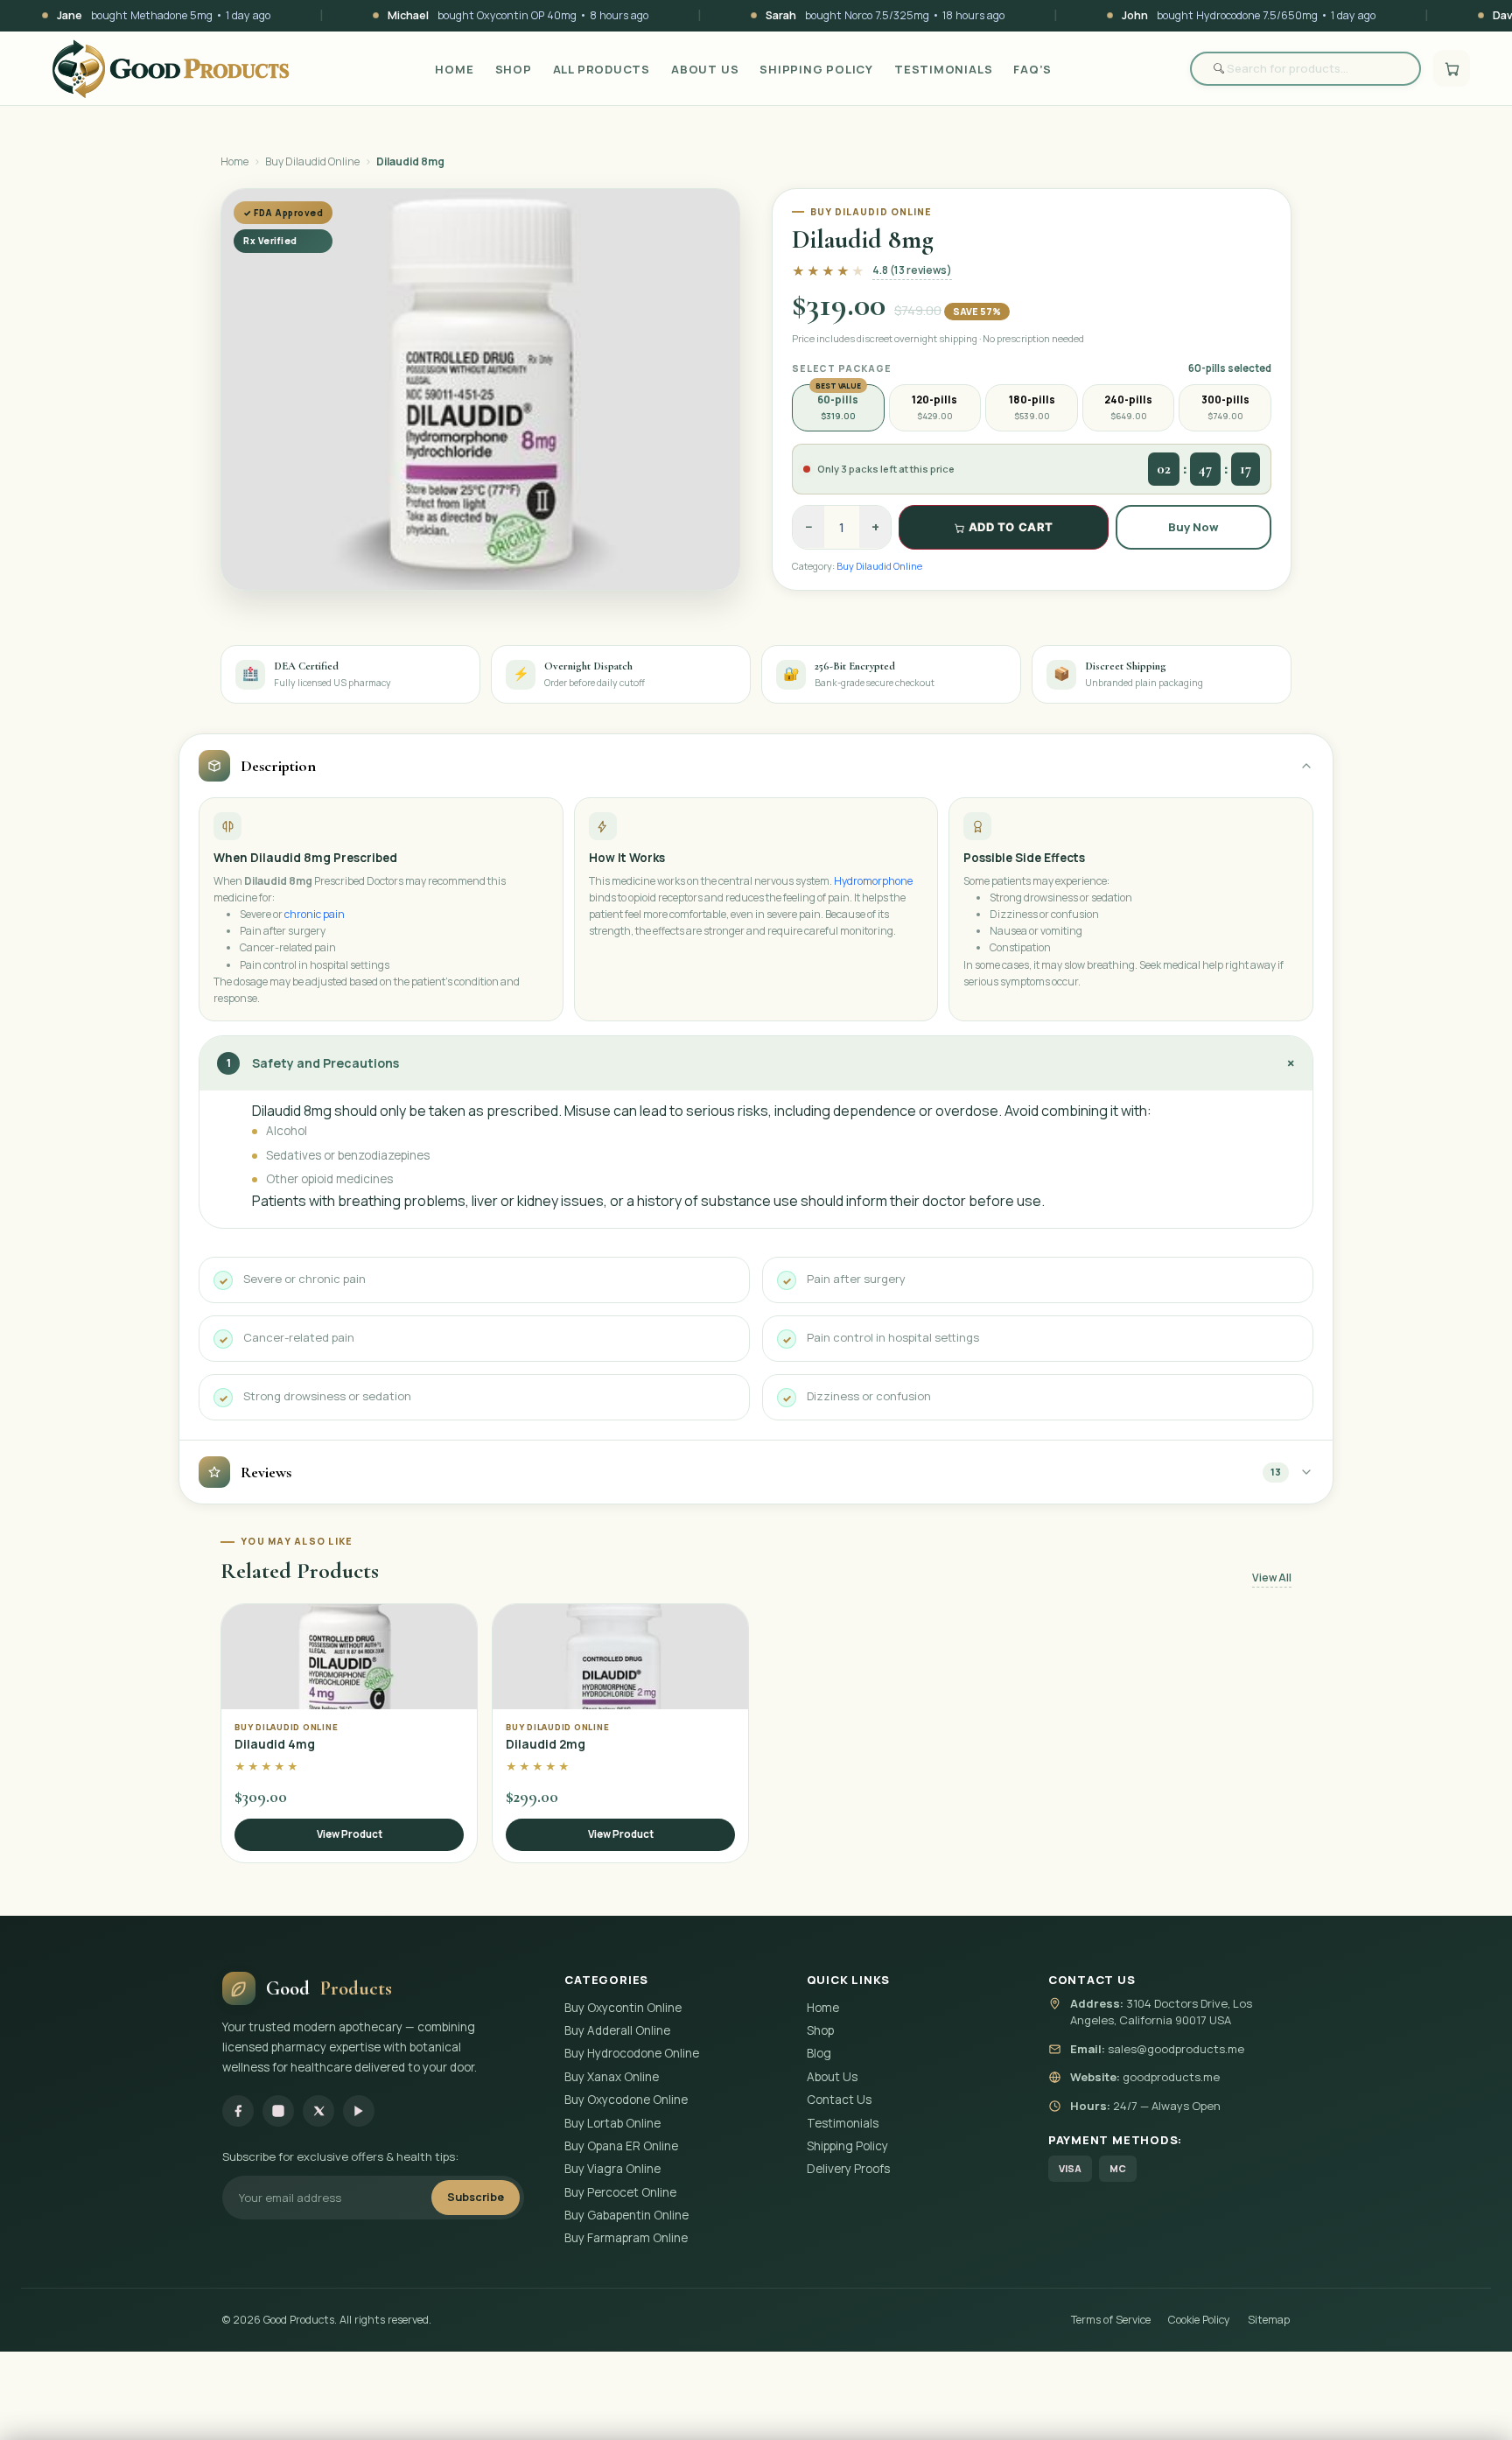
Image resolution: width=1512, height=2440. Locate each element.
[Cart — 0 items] (1452, 68)
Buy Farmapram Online (626, 2238)
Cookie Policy (1199, 2320)
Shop (514, 69)
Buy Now (1193, 527)
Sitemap (1269, 2320)
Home (454, 69)
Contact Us (839, 2100)
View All (1272, 1578)
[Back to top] (1469, 2406)
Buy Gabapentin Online (626, 2215)
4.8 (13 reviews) (912, 270)
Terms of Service (1111, 2320)
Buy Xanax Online (612, 2077)
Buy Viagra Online (612, 2169)
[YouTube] (359, 2111)
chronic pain (315, 914)
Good (329, 1988)
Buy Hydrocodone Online (632, 2053)
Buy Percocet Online (620, 2192)
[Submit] (1209, 69)
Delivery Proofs (848, 2169)
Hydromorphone (873, 881)
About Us (705, 69)
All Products (602, 69)
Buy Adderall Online (617, 2030)
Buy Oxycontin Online (623, 2008)
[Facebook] (238, 2111)
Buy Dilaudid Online (312, 161)
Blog (819, 2053)
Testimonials (943, 69)
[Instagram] (278, 2111)
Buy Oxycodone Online (626, 2100)
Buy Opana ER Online (621, 2146)
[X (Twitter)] (318, 2111)
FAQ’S (1032, 69)
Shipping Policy (816, 69)
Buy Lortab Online (612, 2123)
